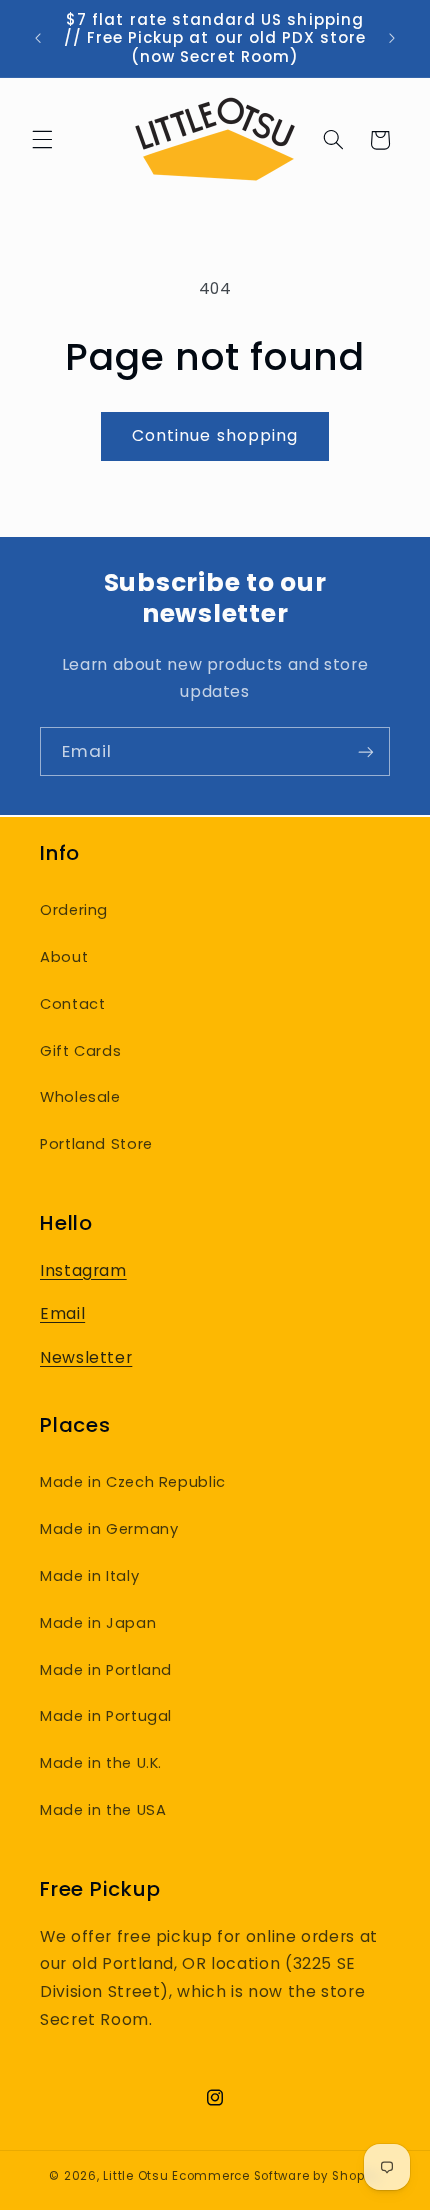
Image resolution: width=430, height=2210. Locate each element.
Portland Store (96, 1144)
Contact (72, 1004)
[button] (42, 140)
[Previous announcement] (38, 39)
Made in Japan (98, 1623)
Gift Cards (80, 1051)
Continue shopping (215, 435)
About (64, 957)
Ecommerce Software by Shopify (276, 2176)
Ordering (74, 910)
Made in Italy (89, 1576)
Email (62, 1313)
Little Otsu (135, 2176)
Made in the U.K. (101, 1763)
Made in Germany (109, 1529)
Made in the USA (103, 1810)
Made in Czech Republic (133, 1482)
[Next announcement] (392, 39)
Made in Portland (106, 1670)
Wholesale (80, 1097)
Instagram (83, 1270)
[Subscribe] (366, 751)
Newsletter (86, 1357)
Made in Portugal (106, 1716)
